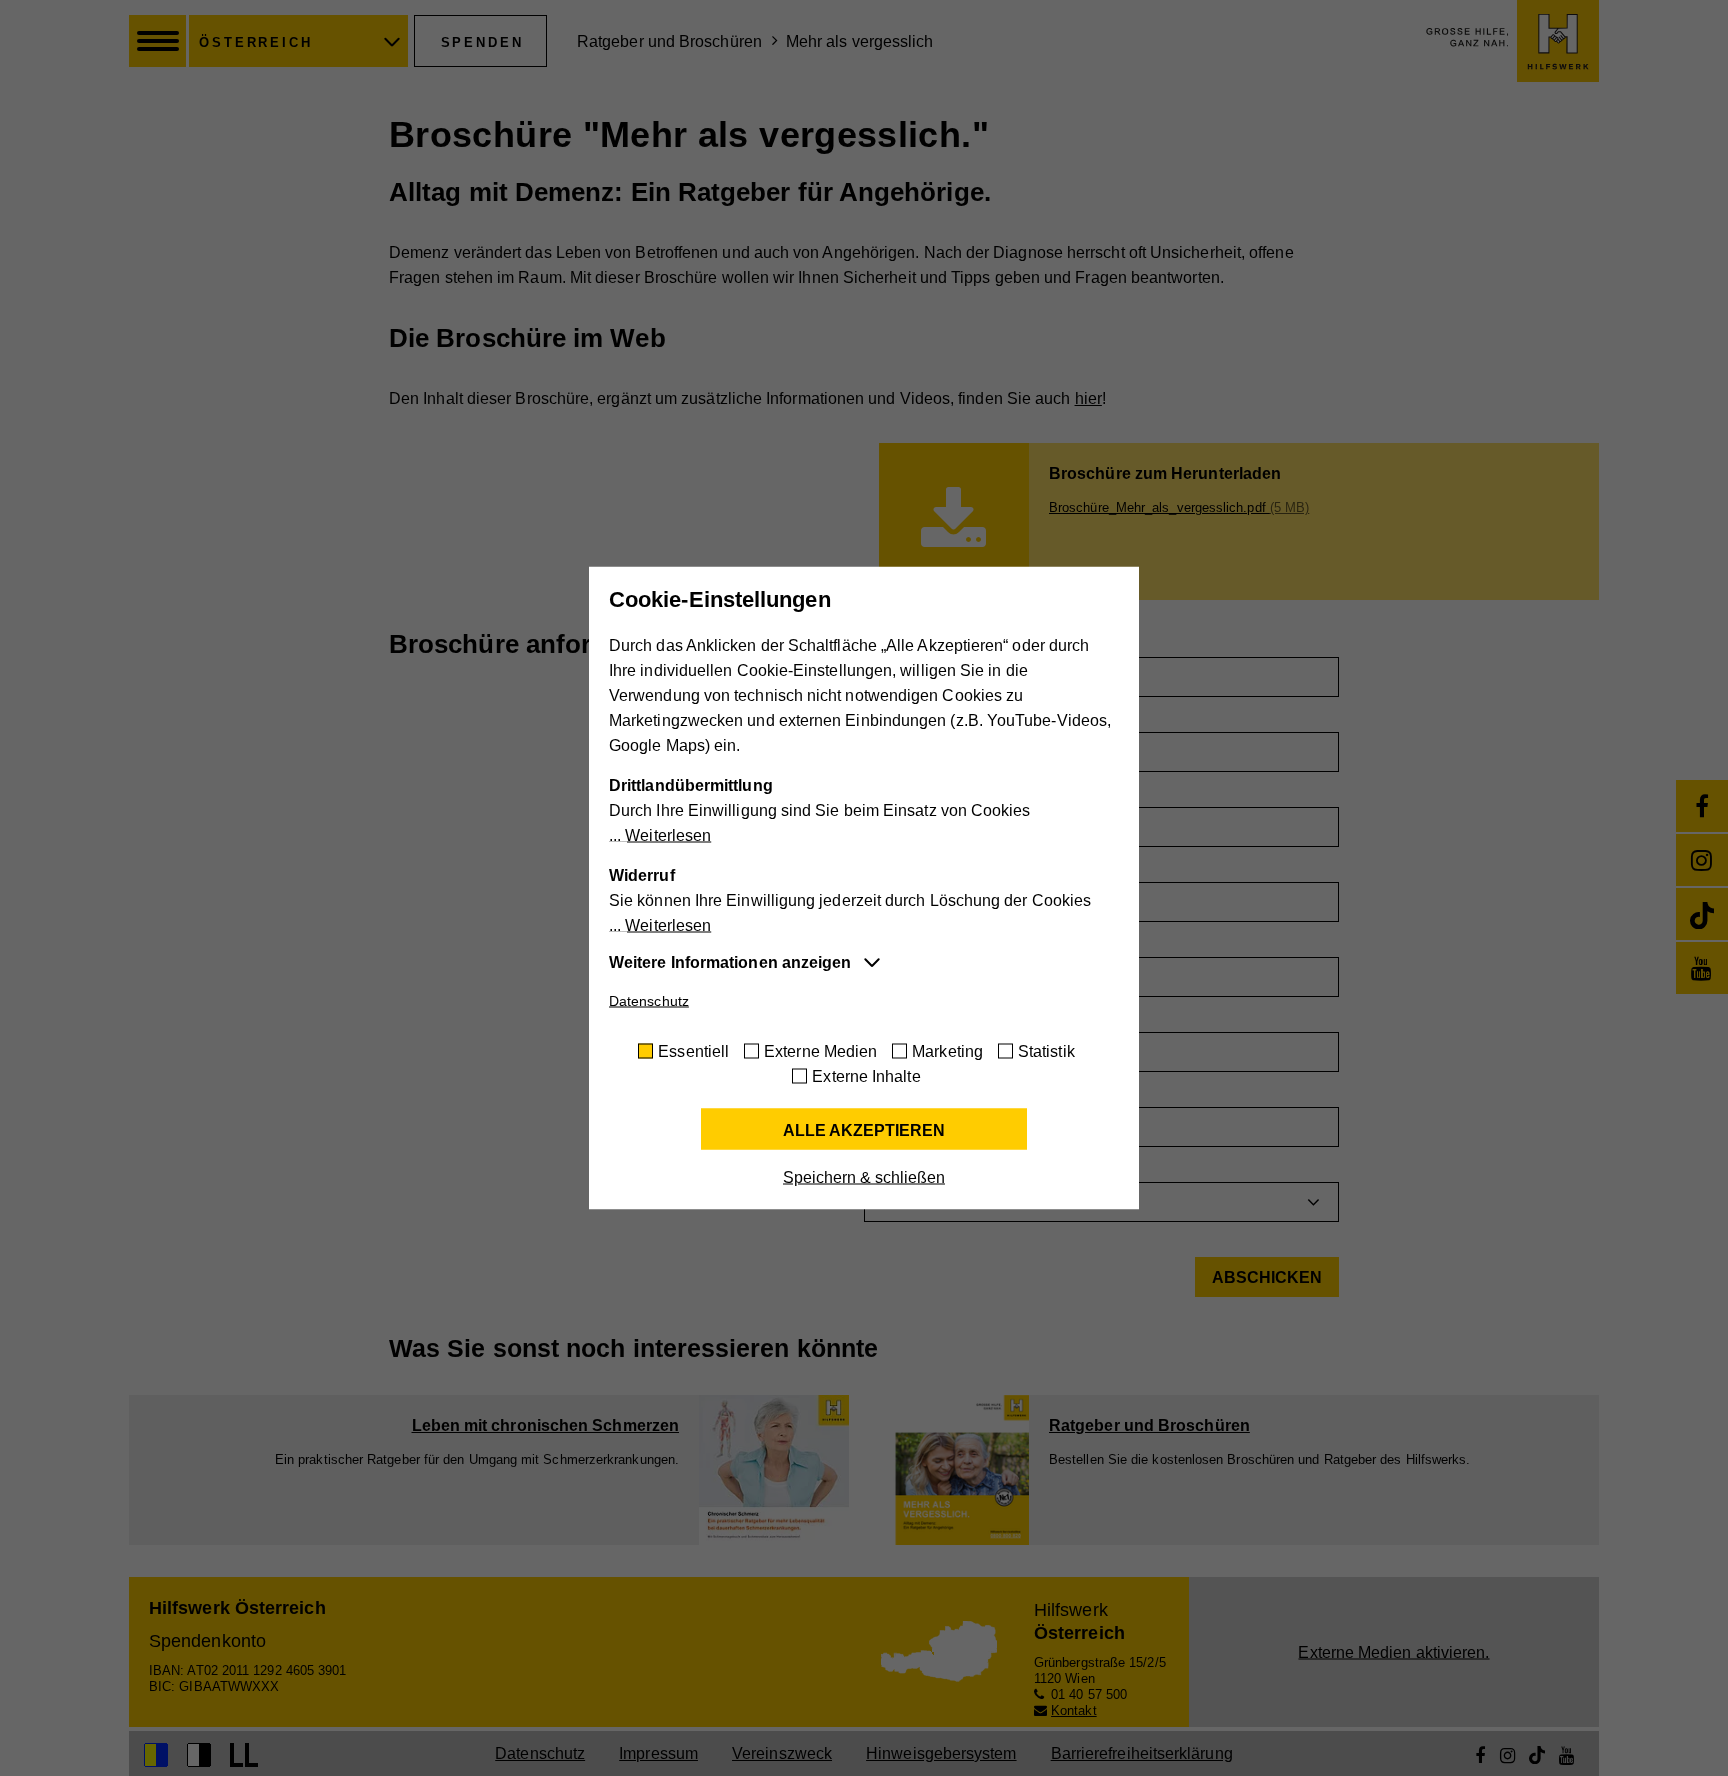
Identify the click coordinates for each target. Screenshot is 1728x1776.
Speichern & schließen (864, 1177)
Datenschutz (649, 1001)
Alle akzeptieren (864, 1130)
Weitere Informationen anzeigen (730, 962)
